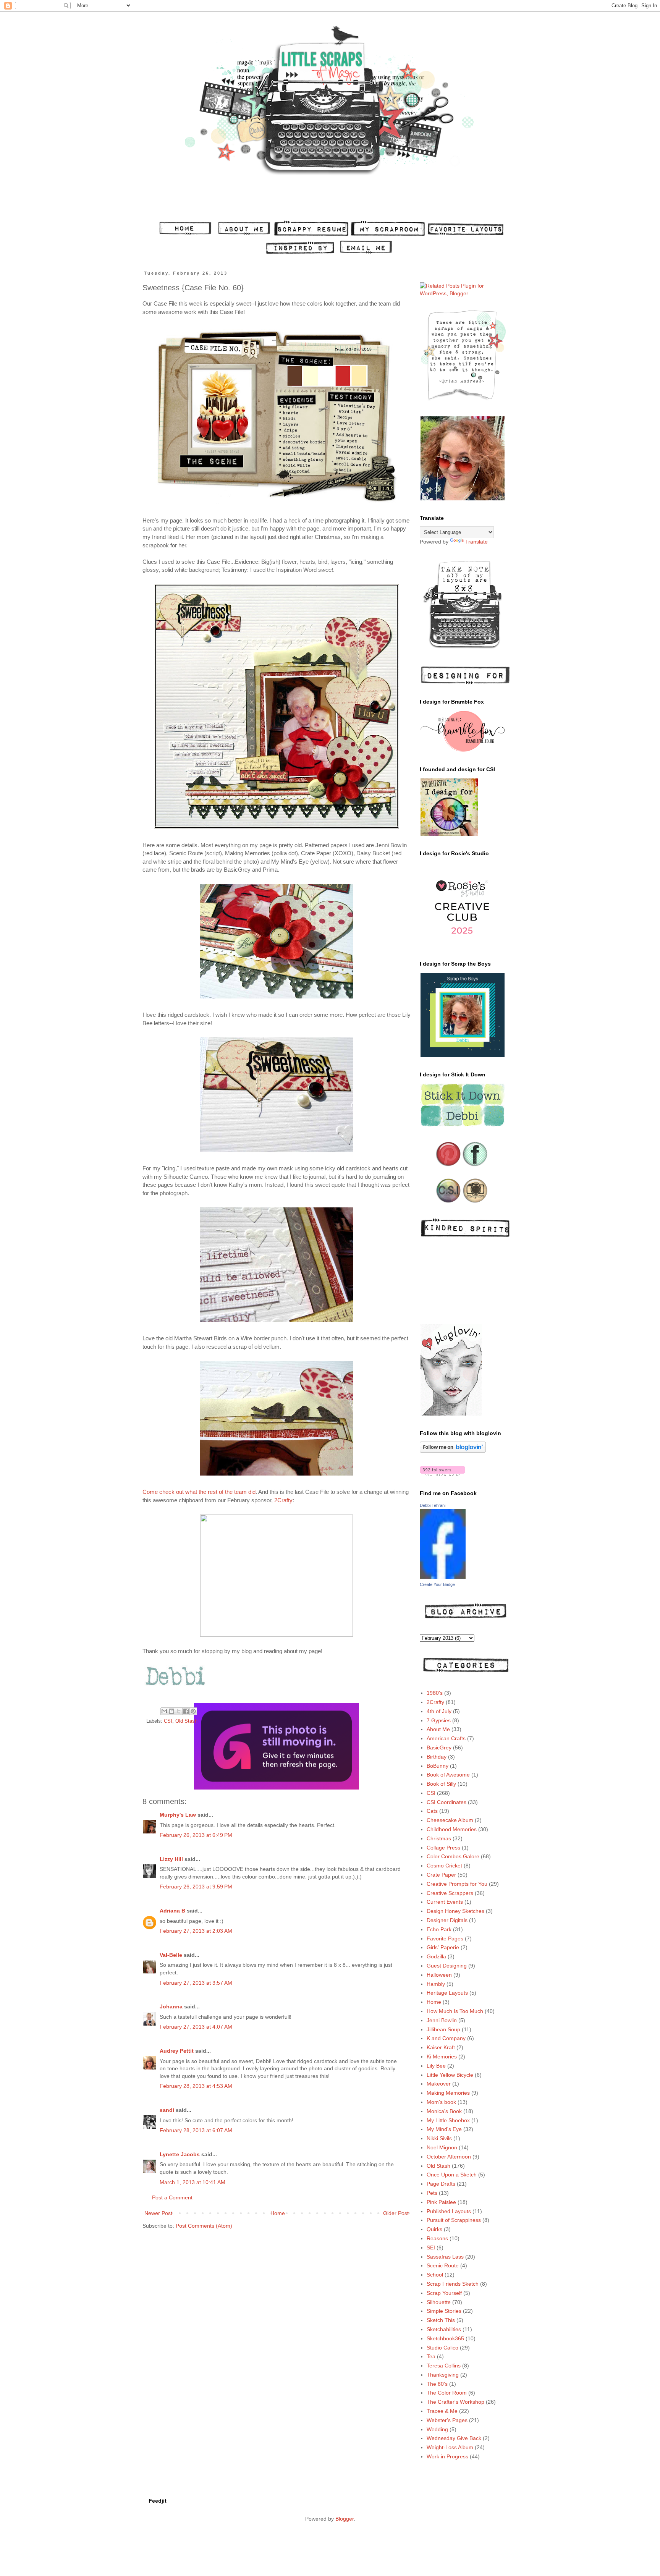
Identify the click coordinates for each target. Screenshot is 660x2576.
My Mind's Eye (444, 2129)
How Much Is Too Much (455, 2011)
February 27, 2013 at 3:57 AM (196, 1983)
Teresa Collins (444, 2366)
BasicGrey (439, 1748)
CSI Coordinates (446, 1802)
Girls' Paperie (443, 1947)
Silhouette (439, 2302)
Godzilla (436, 1956)
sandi (167, 2110)
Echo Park (439, 1929)
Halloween (439, 1975)
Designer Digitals (447, 1920)
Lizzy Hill (171, 1859)
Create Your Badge (437, 1584)
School (435, 2275)
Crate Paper (441, 1875)
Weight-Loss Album (450, 2447)
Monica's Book (444, 2111)
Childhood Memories (452, 1829)
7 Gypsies (439, 1720)
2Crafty (283, 1500)
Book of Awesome (448, 1775)
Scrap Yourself (444, 2293)
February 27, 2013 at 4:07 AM (196, 2027)
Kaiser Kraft (441, 2047)
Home (278, 2213)
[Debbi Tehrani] (443, 1577)
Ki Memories (442, 2057)
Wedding (437, 2429)
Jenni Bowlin (442, 2020)
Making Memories (448, 2093)
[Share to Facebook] (186, 1711)
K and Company (446, 2038)
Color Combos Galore (453, 1856)
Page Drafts (441, 2184)
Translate (476, 542)
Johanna (171, 2006)
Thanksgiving (443, 2375)
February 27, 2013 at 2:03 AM (196, 1931)
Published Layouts (449, 2211)
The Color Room (447, 2393)
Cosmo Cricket (444, 1866)
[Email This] (164, 1711)
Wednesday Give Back (454, 2438)
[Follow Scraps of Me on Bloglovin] (453, 1451)
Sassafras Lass (445, 2257)
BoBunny (438, 1766)
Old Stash (186, 1721)
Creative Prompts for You (457, 1884)
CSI (168, 1721)
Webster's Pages (447, 2420)
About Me (438, 1729)
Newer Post (158, 2213)
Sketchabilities (444, 2329)
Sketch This (441, 2320)
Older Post (396, 2213)
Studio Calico (442, 2348)
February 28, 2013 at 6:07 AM (196, 2130)
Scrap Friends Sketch (453, 2284)
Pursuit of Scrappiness (454, 2220)
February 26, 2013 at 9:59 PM (196, 1887)
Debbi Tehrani (433, 1505)
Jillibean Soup (443, 2029)
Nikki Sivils (439, 2138)
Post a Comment (172, 2197)
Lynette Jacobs (180, 2154)
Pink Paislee (441, 2202)
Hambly (436, 1984)
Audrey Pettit (177, 2051)
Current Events (445, 1902)
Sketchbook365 (445, 2338)
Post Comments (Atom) (204, 2226)
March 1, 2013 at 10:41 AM (192, 2182)
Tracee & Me (442, 2411)
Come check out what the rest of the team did (199, 1492)
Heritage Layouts (447, 1993)
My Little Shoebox (448, 2120)
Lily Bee (436, 2066)
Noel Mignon (442, 2147)
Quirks (434, 2229)
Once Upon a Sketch (452, 2175)
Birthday (437, 1757)
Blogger (345, 2519)
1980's (435, 1693)
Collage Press (443, 1848)
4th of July (439, 1711)
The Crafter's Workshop (455, 2402)
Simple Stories (444, 2311)
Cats (432, 1811)
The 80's (437, 2384)
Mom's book (441, 2102)
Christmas (439, 1838)
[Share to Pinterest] (193, 1711)
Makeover (439, 2084)
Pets (432, 2193)
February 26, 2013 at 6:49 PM (196, 1835)
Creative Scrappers (450, 1893)
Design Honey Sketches (455, 1911)
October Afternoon (449, 2157)
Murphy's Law (178, 1815)
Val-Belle (171, 1955)
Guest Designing (447, 1966)
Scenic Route (443, 2265)
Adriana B (172, 1911)
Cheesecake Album (450, 1820)
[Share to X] (179, 1711)
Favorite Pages (445, 1938)
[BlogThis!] (171, 1711)
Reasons (437, 2238)
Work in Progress (447, 2456)
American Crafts (446, 1738)
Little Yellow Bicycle (450, 2075)
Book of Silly (441, 1784)
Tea (431, 2356)
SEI (431, 2248)
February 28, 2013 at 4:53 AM (196, 2086)
